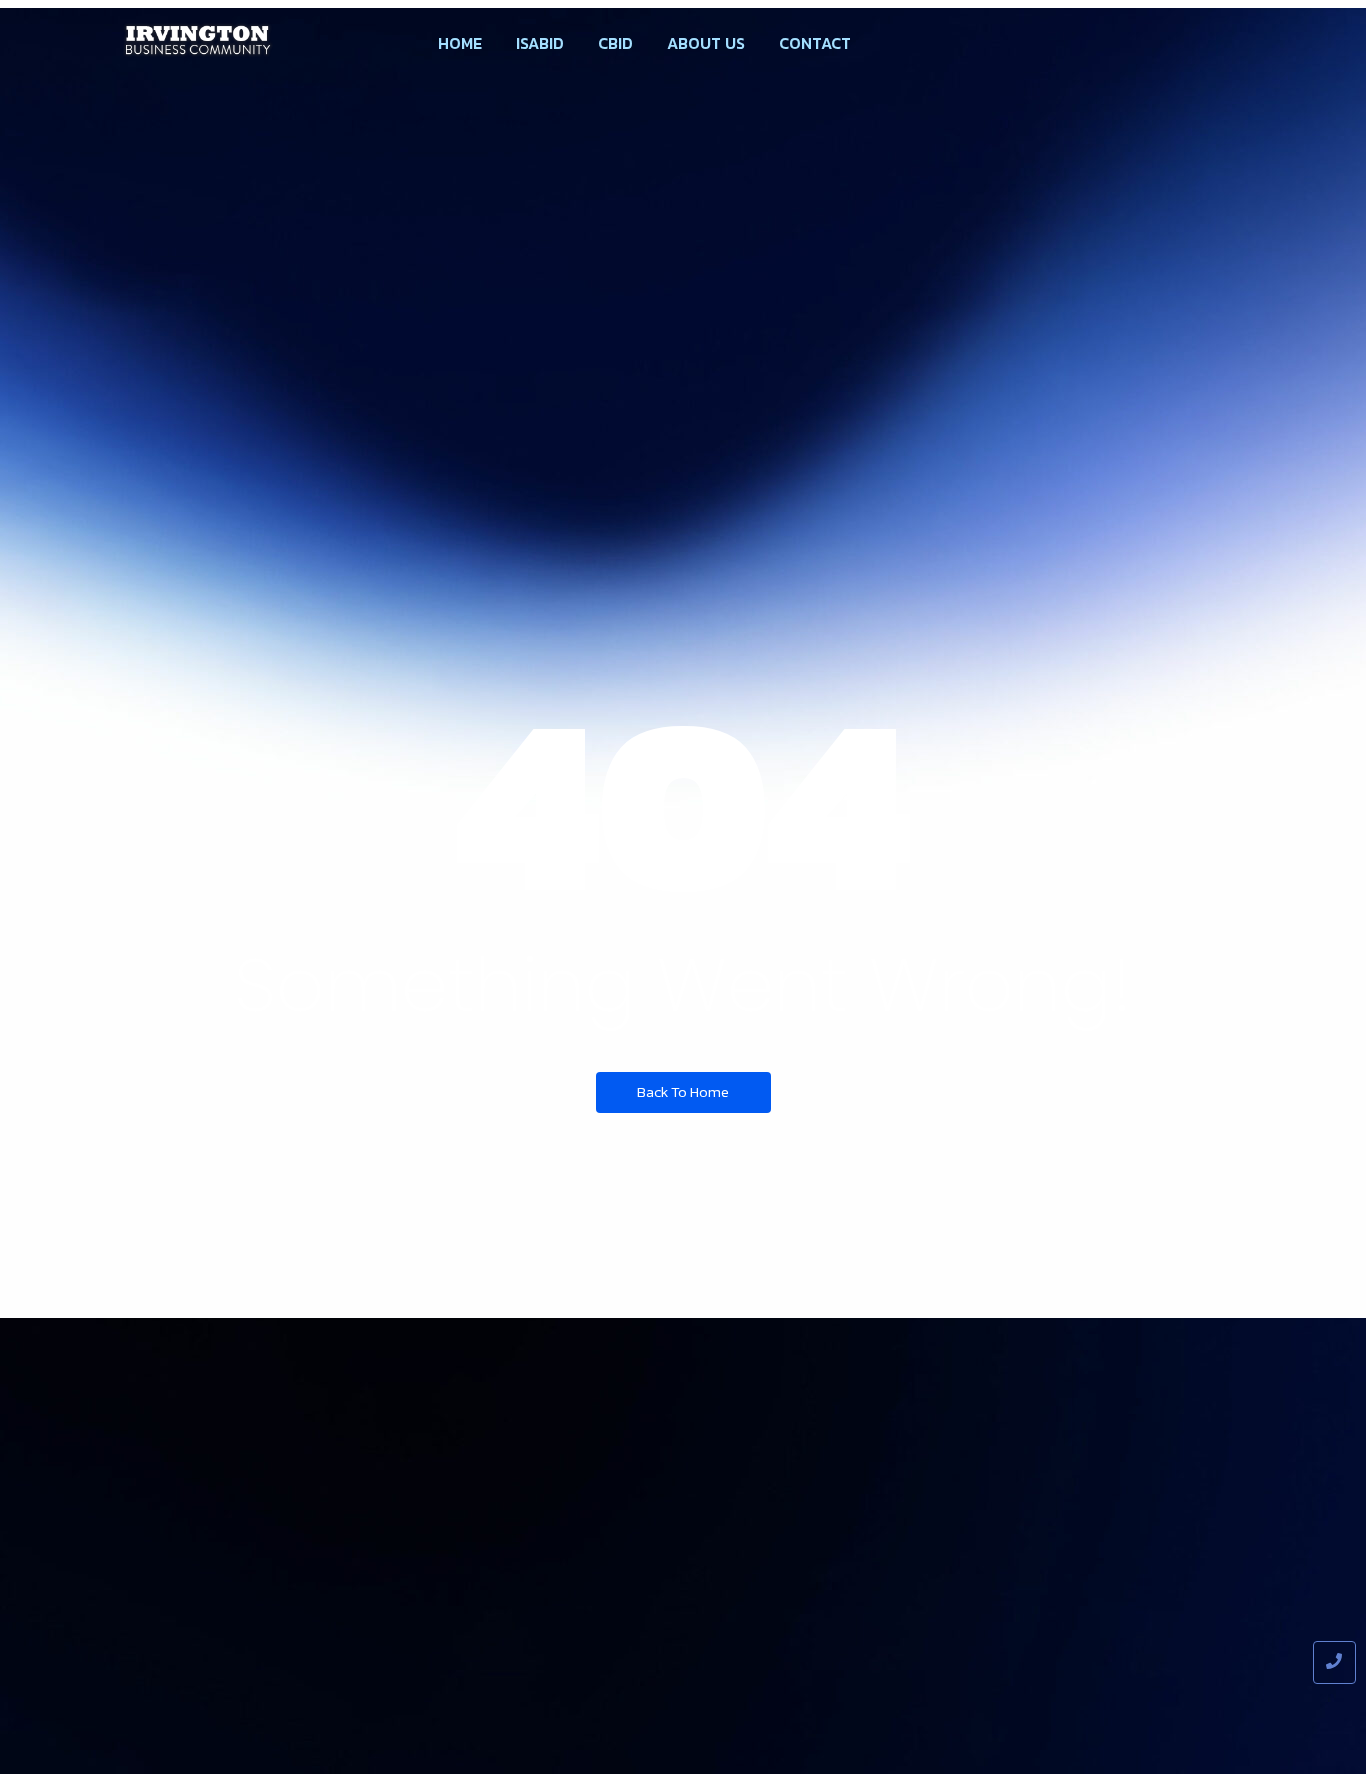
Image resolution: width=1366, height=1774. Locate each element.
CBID (615, 43)
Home (460, 43)
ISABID (540, 43)
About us (706, 43)
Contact (815, 43)
